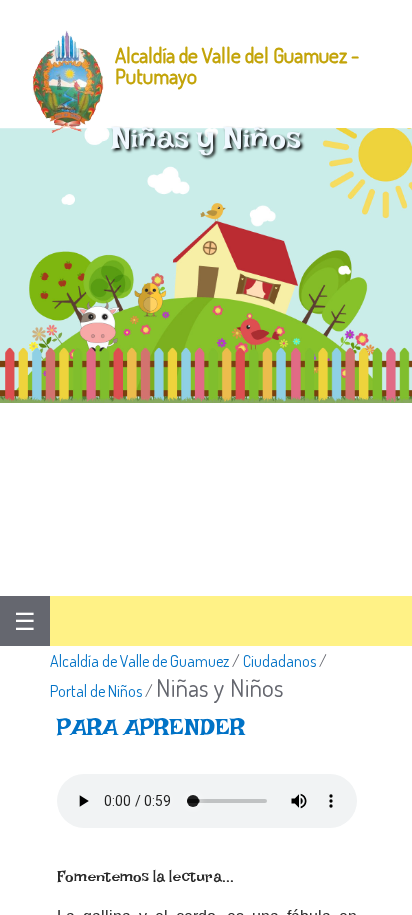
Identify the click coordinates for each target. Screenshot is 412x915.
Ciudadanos (279, 661)
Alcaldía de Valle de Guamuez (139, 661)
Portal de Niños (96, 691)
